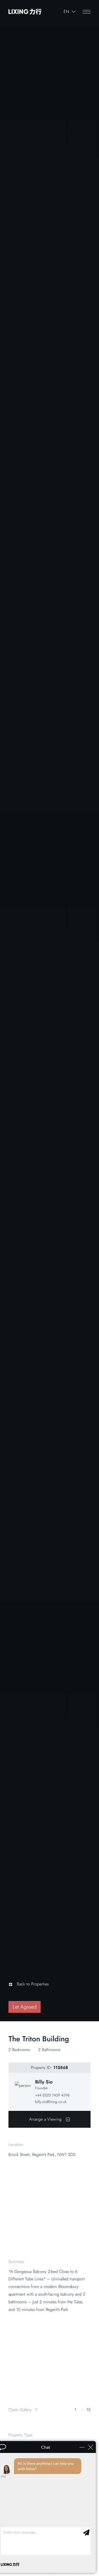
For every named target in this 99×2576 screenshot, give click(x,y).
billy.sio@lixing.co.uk (51, 2102)
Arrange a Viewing (45, 2119)
